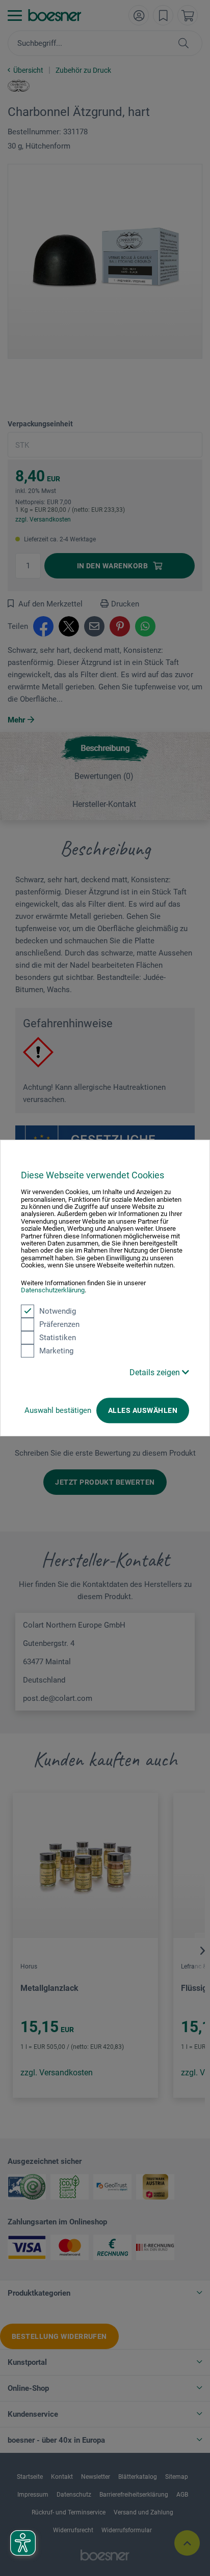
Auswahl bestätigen (58, 1410)
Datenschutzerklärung (53, 1290)
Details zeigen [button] (156, 1372)
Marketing (56, 1351)
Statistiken (58, 1338)
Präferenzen (59, 1324)
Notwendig (58, 1311)
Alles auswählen (143, 1410)
